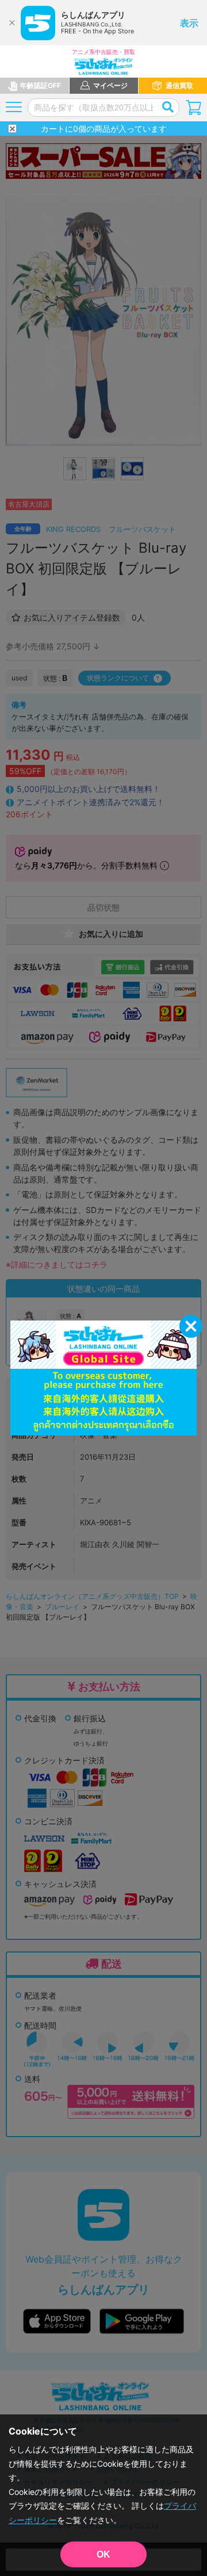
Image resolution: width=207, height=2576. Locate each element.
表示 (189, 23)
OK (103, 2554)
